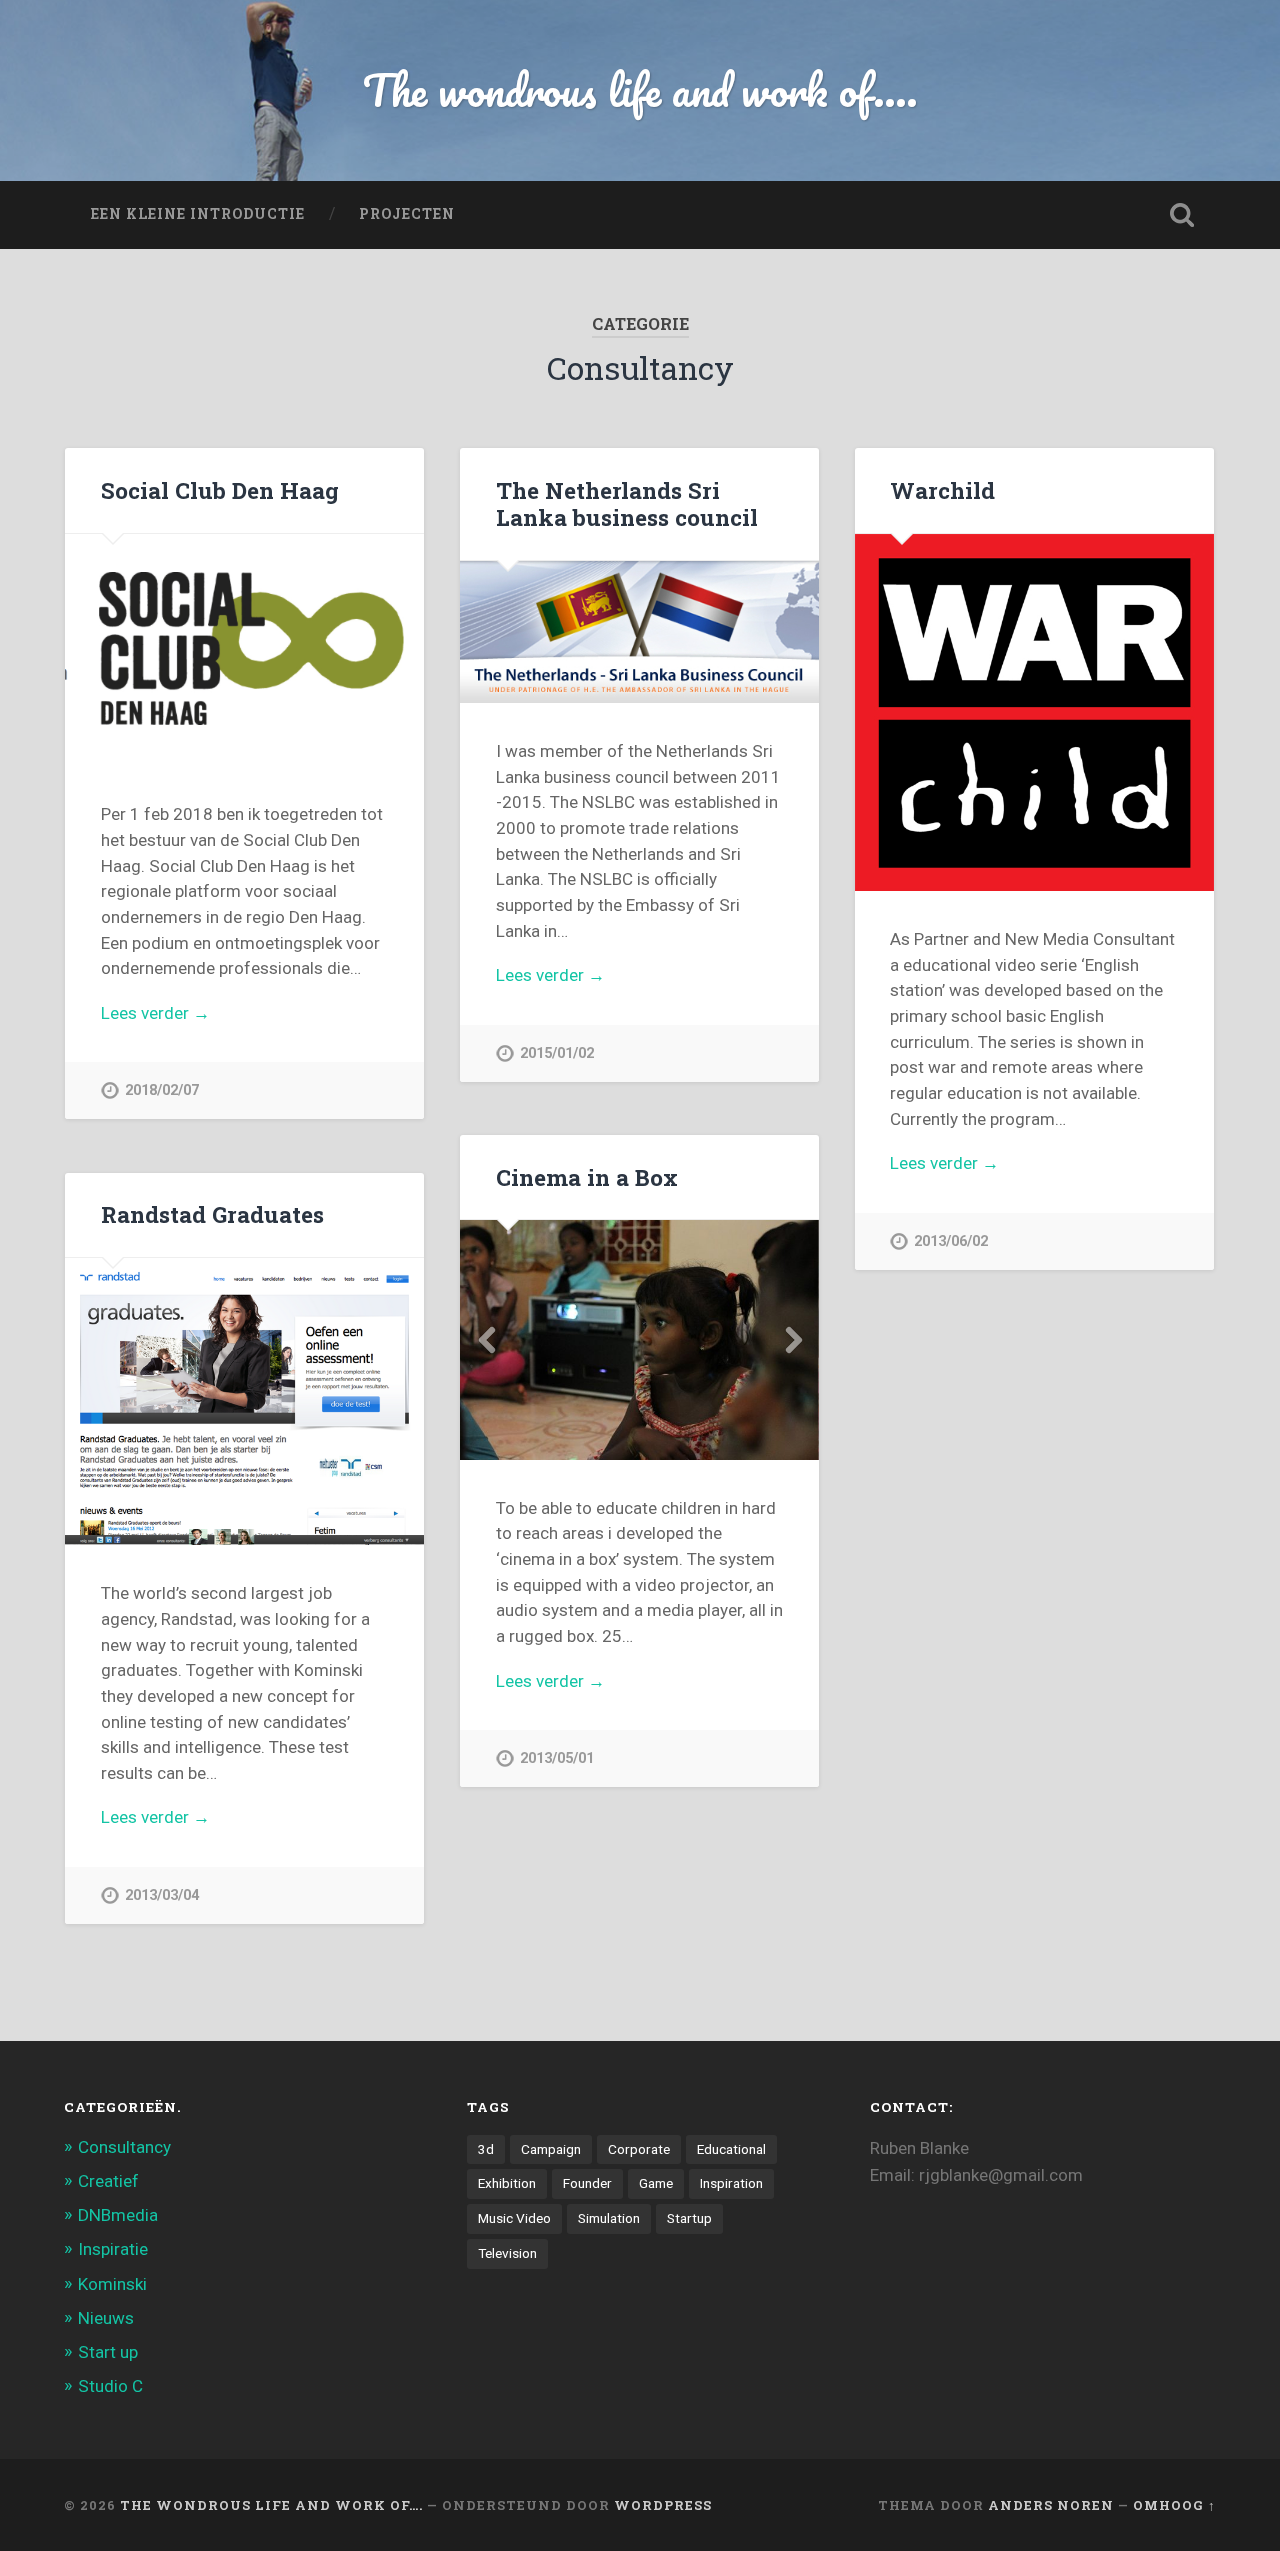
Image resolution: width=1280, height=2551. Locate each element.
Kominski (112, 2284)
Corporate (639, 2149)
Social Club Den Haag (220, 490)
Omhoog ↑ (1174, 2505)
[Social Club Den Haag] (244, 650)
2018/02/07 (162, 1090)
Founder (587, 2183)
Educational (731, 2149)
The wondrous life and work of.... (640, 89)
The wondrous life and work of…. (271, 2505)
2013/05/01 (557, 1758)
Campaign (551, 2149)
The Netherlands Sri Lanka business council (627, 503)
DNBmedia (118, 2215)
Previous (486, 1340)
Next (793, 1340)
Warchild (942, 490)
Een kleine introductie (198, 214)
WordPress (663, 2505)
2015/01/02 (557, 1053)
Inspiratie (113, 2249)
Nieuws (106, 2318)
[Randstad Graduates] (244, 1401)
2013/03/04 (162, 1895)
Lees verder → (155, 1013)
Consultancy (124, 2147)
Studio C (110, 2386)
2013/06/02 (951, 1241)
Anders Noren (1051, 2505)
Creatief (108, 2181)
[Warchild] (1034, 712)
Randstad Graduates (212, 1214)
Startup (689, 2218)
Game (656, 2183)
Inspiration (731, 2183)
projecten (407, 214)
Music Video (514, 2218)
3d (486, 2149)
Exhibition (507, 2183)
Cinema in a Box (587, 1177)
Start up (108, 2352)
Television (507, 2253)
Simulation (609, 2218)
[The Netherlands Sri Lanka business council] (639, 632)
